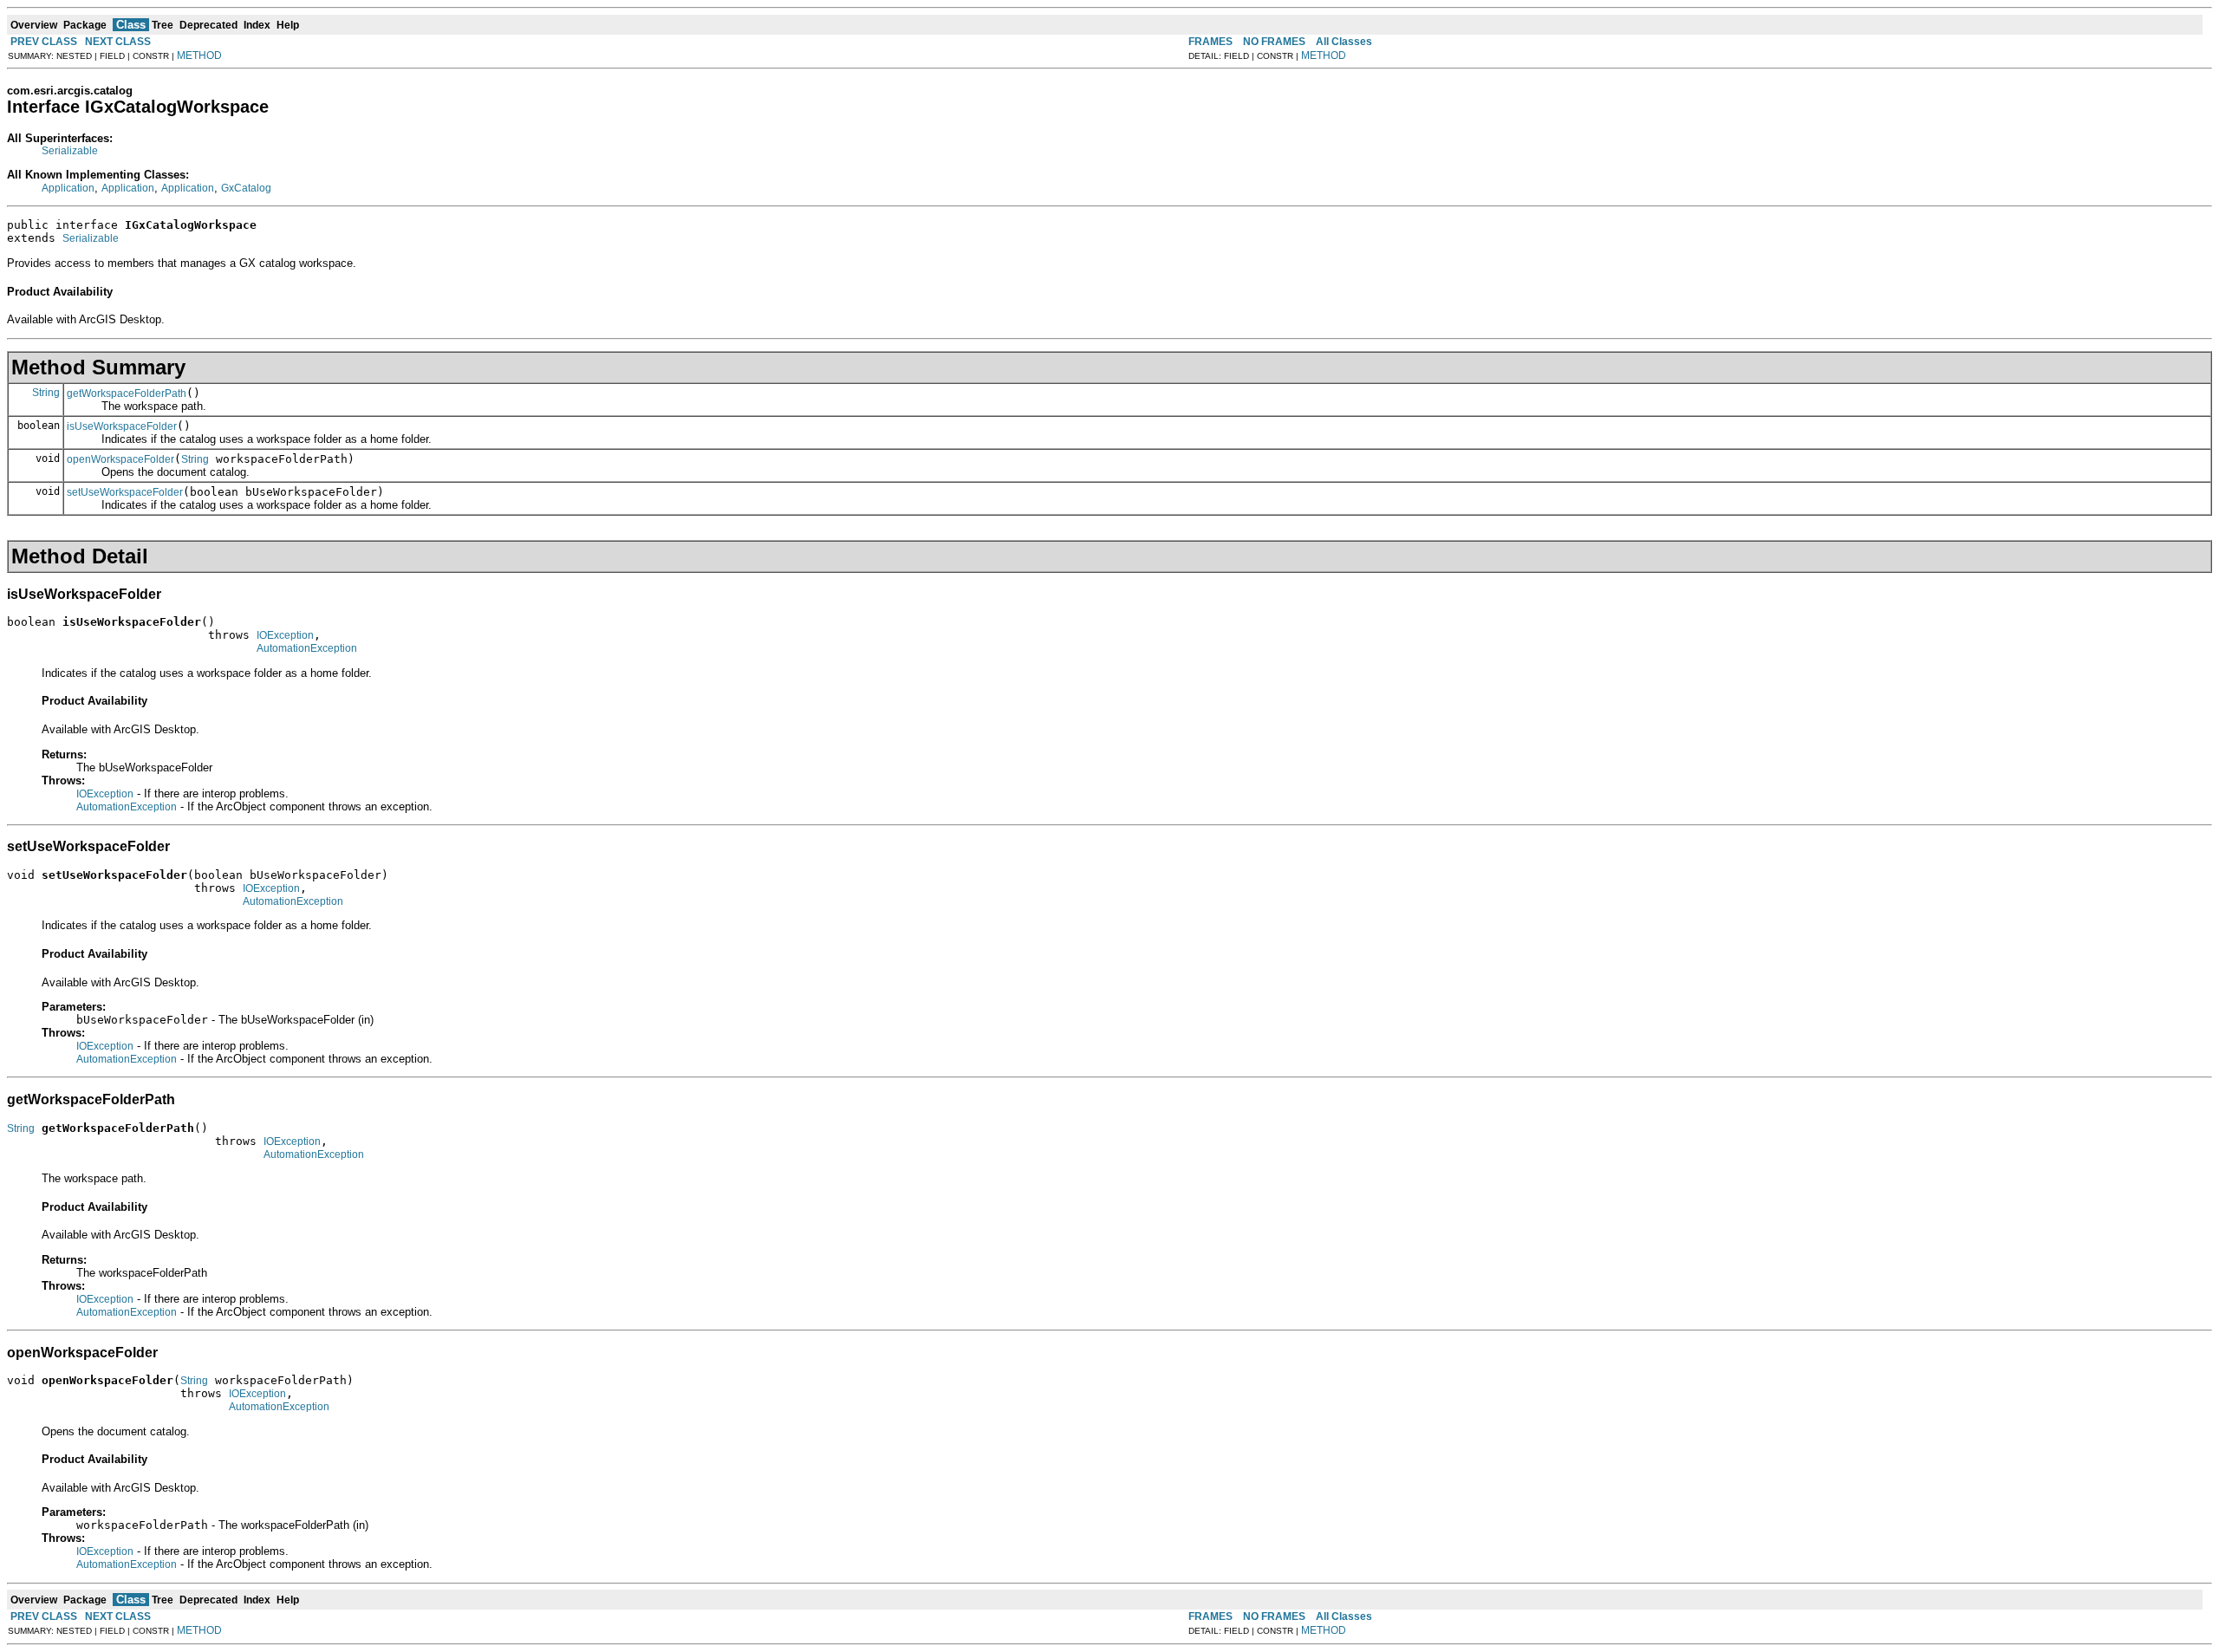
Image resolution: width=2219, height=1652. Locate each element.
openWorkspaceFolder (120, 459)
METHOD (199, 55)
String (46, 393)
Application (68, 188)
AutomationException (307, 648)
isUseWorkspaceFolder (122, 426)
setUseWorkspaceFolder (125, 492)
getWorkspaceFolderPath (127, 393)
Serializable (70, 151)
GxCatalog (246, 188)
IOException (285, 635)
